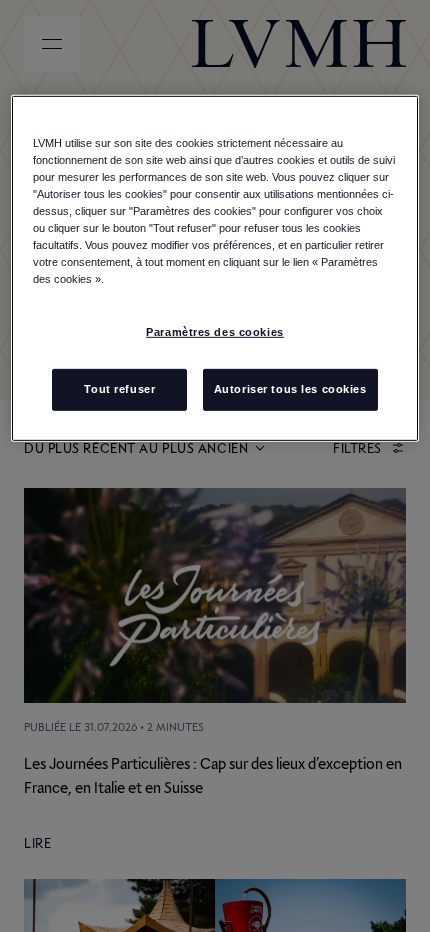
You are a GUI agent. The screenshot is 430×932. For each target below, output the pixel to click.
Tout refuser (119, 389)
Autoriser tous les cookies (290, 389)
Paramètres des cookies (215, 332)
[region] (215, 268)
